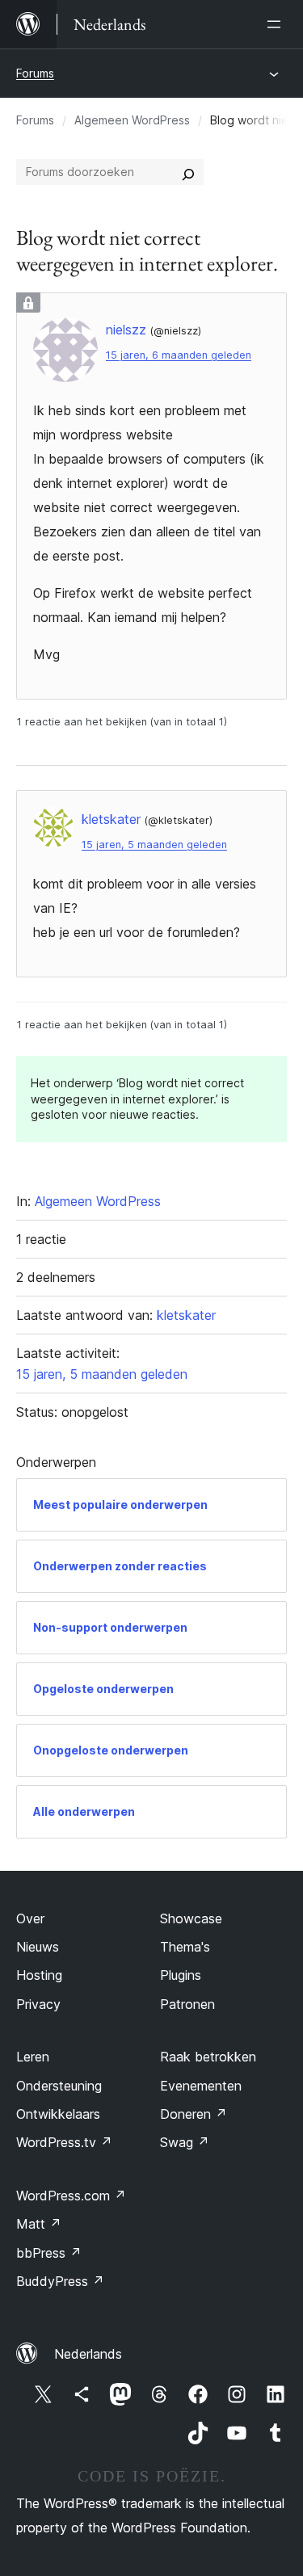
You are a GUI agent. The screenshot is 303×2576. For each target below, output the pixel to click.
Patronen (187, 2004)
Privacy (38, 2004)
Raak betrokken (208, 2057)
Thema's (185, 1947)
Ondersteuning (59, 2086)
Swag (185, 2142)
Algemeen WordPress (132, 120)
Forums (35, 73)
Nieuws (38, 1947)
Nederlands (88, 2354)
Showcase (191, 1918)
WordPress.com (71, 2196)
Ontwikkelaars (58, 2114)
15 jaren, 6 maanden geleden (179, 355)
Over (30, 1918)
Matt (39, 2224)
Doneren (194, 2114)
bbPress (49, 2253)
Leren (33, 2057)
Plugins (181, 1975)
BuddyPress (60, 2281)
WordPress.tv (64, 2142)
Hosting (39, 1975)
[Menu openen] (277, 24)
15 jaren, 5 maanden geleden (154, 845)
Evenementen (201, 2086)
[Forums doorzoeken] (188, 172)
